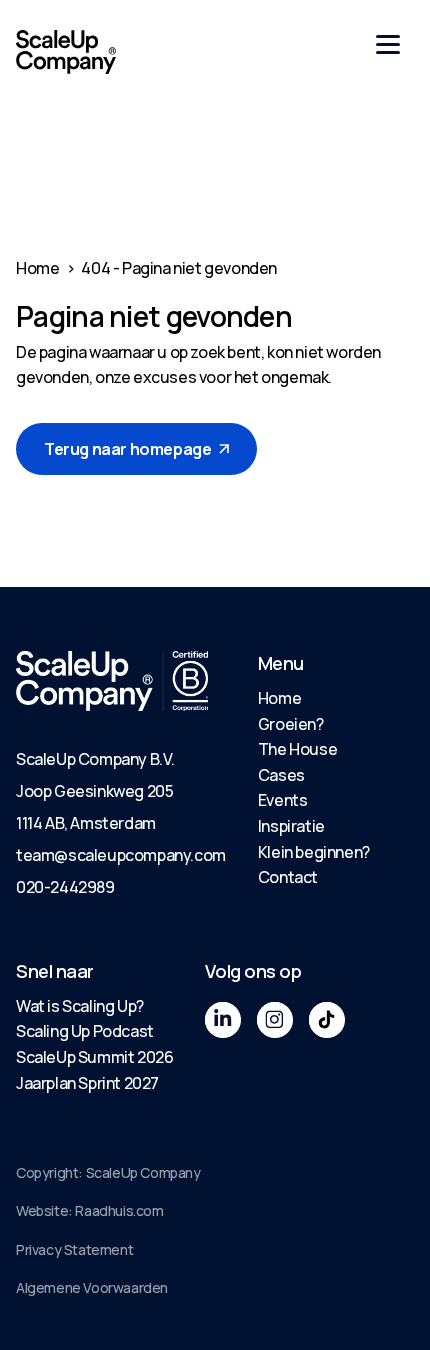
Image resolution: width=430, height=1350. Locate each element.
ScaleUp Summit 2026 (94, 1057)
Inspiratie (291, 826)
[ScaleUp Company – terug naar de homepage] (66, 52)
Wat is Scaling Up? (80, 1006)
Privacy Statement (74, 1249)
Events (283, 800)
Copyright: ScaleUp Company (108, 1172)
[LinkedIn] (223, 1020)
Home (37, 268)
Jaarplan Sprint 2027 (87, 1083)
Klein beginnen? (314, 852)
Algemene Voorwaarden (92, 1287)
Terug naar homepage (127, 449)
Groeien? (291, 724)
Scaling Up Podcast (85, 1031)
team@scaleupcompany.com (121, 855)
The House (297, 749)
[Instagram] (275, 1020)
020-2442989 (65, 887)
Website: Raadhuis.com (90, 1210)
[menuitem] (314, 699)
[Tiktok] (327, 1020)
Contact (288, 877)
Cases (281, 775)
